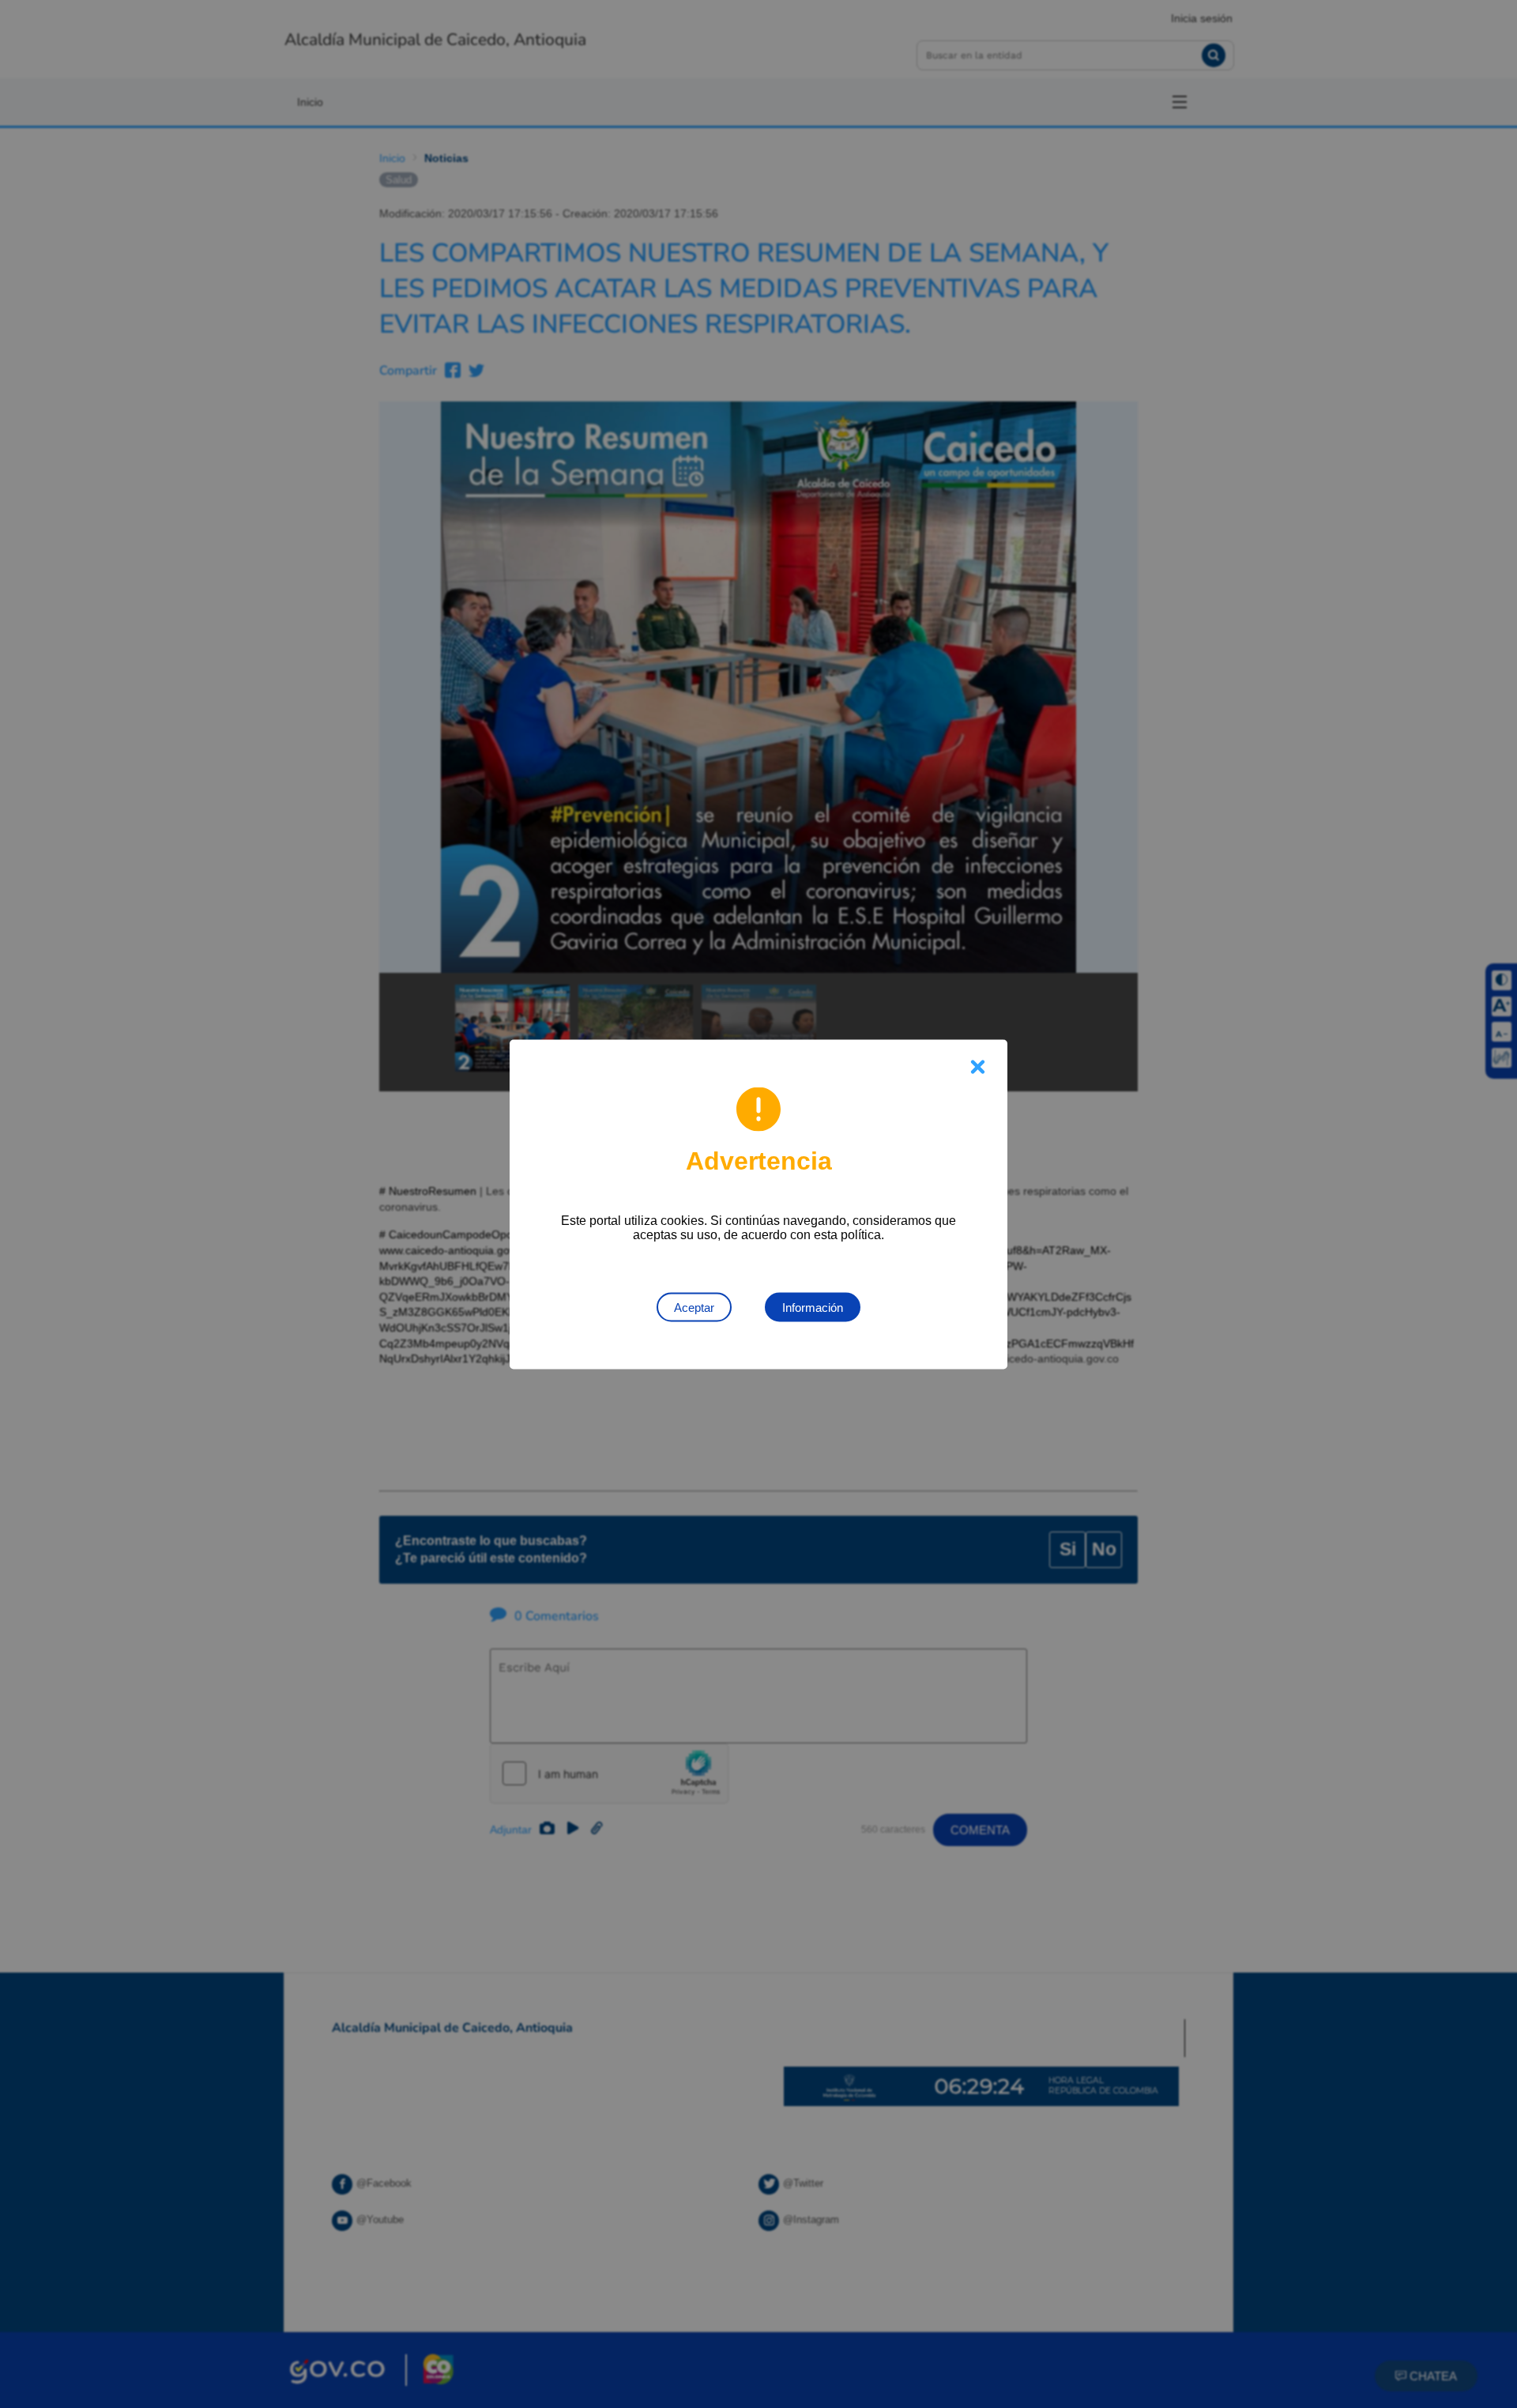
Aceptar (694, 1307)
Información (813, 1307)
